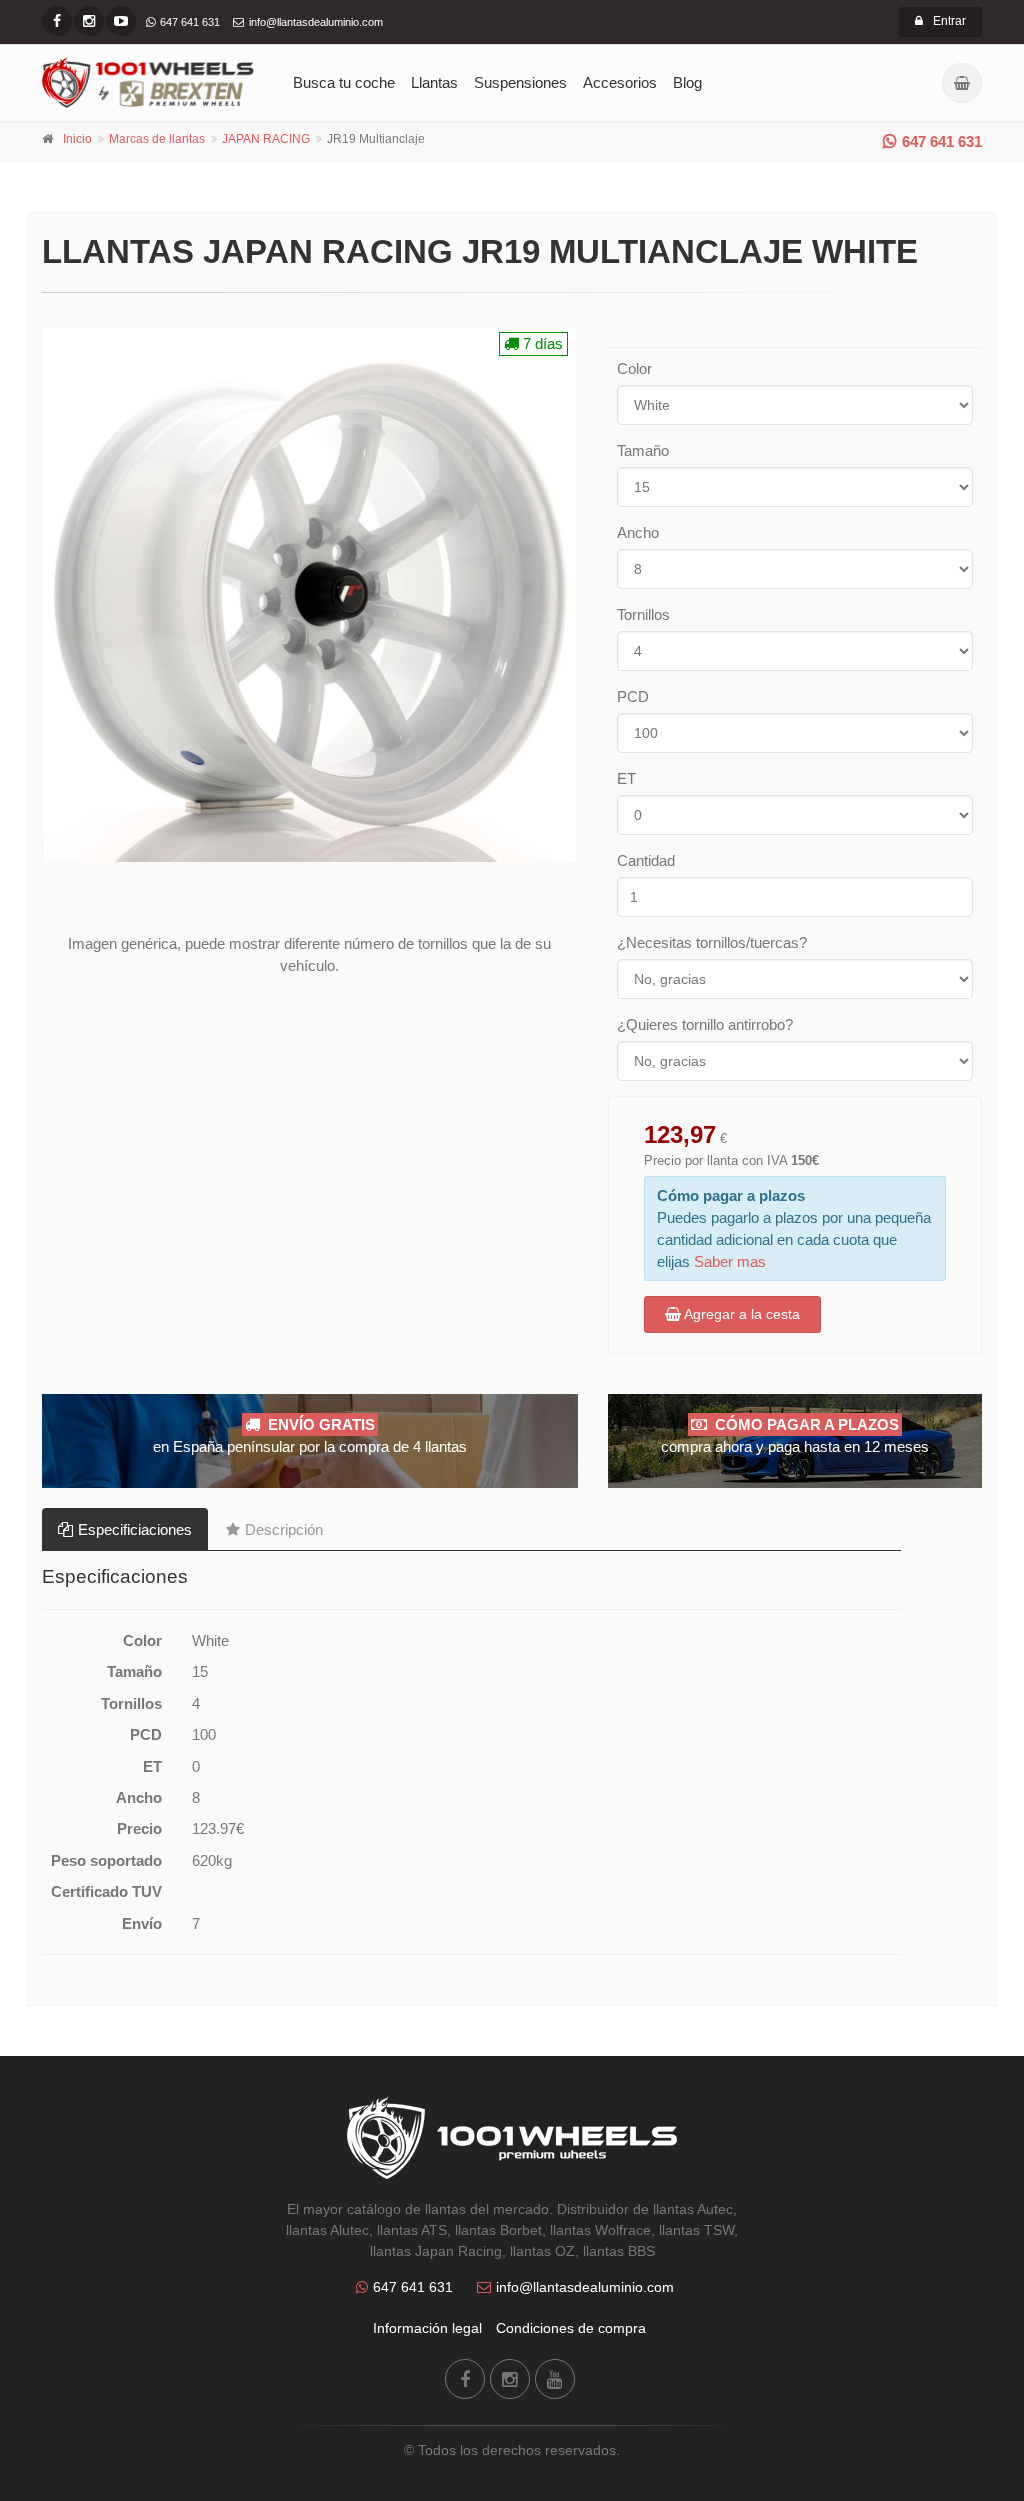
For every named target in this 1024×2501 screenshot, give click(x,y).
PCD (633, 696)
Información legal (427, 2328)
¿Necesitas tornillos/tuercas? (712, 942)
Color (634, 368)
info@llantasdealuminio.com (585, 2287)
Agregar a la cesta (740, 1314)
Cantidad (646, 860)
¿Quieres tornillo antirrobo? (705, 1024)
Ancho (638, 532)
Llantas (434, 82)
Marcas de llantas (157, 139)
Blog (687, 82)
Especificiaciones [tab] (135, 1529)
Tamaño (643, 450)
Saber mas (730, 1261)
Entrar (949, 21)
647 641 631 (942, 141)
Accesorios (620, 82)
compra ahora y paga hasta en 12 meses (795, 1435)
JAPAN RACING (266, 139)
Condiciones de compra (571, 2328)
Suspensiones (520, 82)
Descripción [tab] (284, 1529)
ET (626, 778)
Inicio (77, 139)
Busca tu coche (344, 82)
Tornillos (643, 614)
